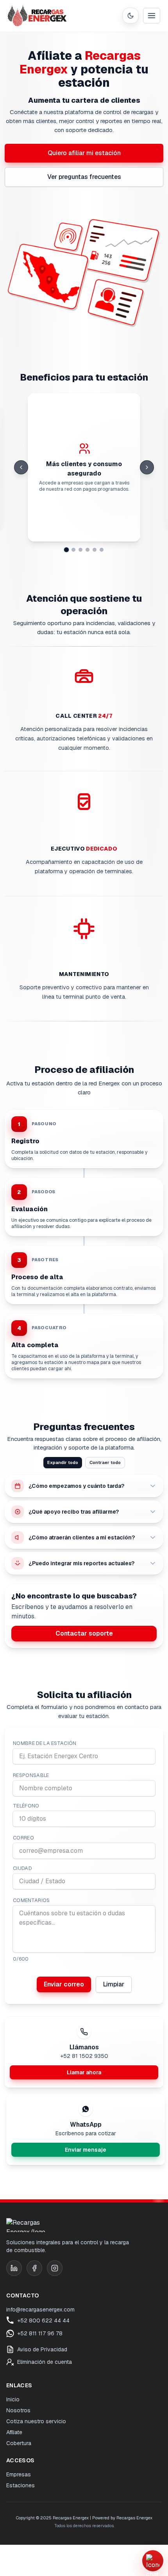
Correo (23, 1838)
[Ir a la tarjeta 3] (80, 550)
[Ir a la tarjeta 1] (67, 550)
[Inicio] (37, 16)
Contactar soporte (84, 1633)
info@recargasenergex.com (40, 2310)
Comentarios (31, 1900)
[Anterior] (21, 467)
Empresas (19, 2474)
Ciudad (22, 1868)
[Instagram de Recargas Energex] (55, 2268)
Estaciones (21, 2485)
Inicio (13, 2399)
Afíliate (14, 2432)
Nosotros (18, 2410)
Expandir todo (63, 1462)
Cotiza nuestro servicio (36, 2421)
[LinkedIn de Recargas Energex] (14, 2268)
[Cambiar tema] (130, 16)
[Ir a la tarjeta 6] (102, 550)
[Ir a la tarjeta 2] (73, 550)
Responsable (31, 1775)
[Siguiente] (147, 467)
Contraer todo (105, 1462)
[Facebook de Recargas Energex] (34, 2268)
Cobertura (19, 2443)
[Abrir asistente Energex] (153, 2561)
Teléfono (26, 1806)
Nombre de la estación (45, 1743)
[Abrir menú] (152, 16)
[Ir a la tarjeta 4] (88, 550)
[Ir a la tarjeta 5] (95, 550)
